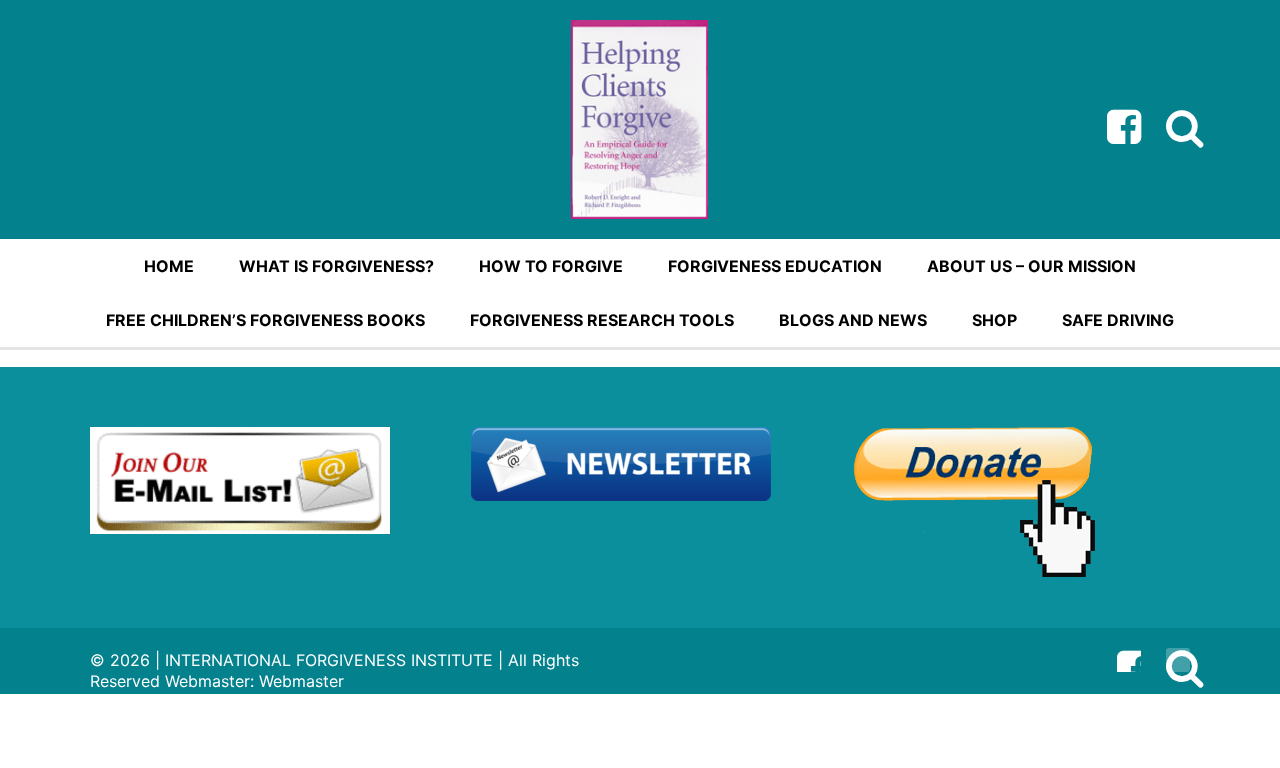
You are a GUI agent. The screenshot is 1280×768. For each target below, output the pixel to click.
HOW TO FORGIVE (551, 266)
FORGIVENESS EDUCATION (775, 266)
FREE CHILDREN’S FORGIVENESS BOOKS (265, 320)
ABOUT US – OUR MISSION (1031, 266)
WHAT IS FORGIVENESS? (336, 266)
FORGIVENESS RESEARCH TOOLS (602, 320)
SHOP (994, 320)
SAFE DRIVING (1118, 320)
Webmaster (301, 681)
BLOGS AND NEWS (853, 320)
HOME (169, 266)
